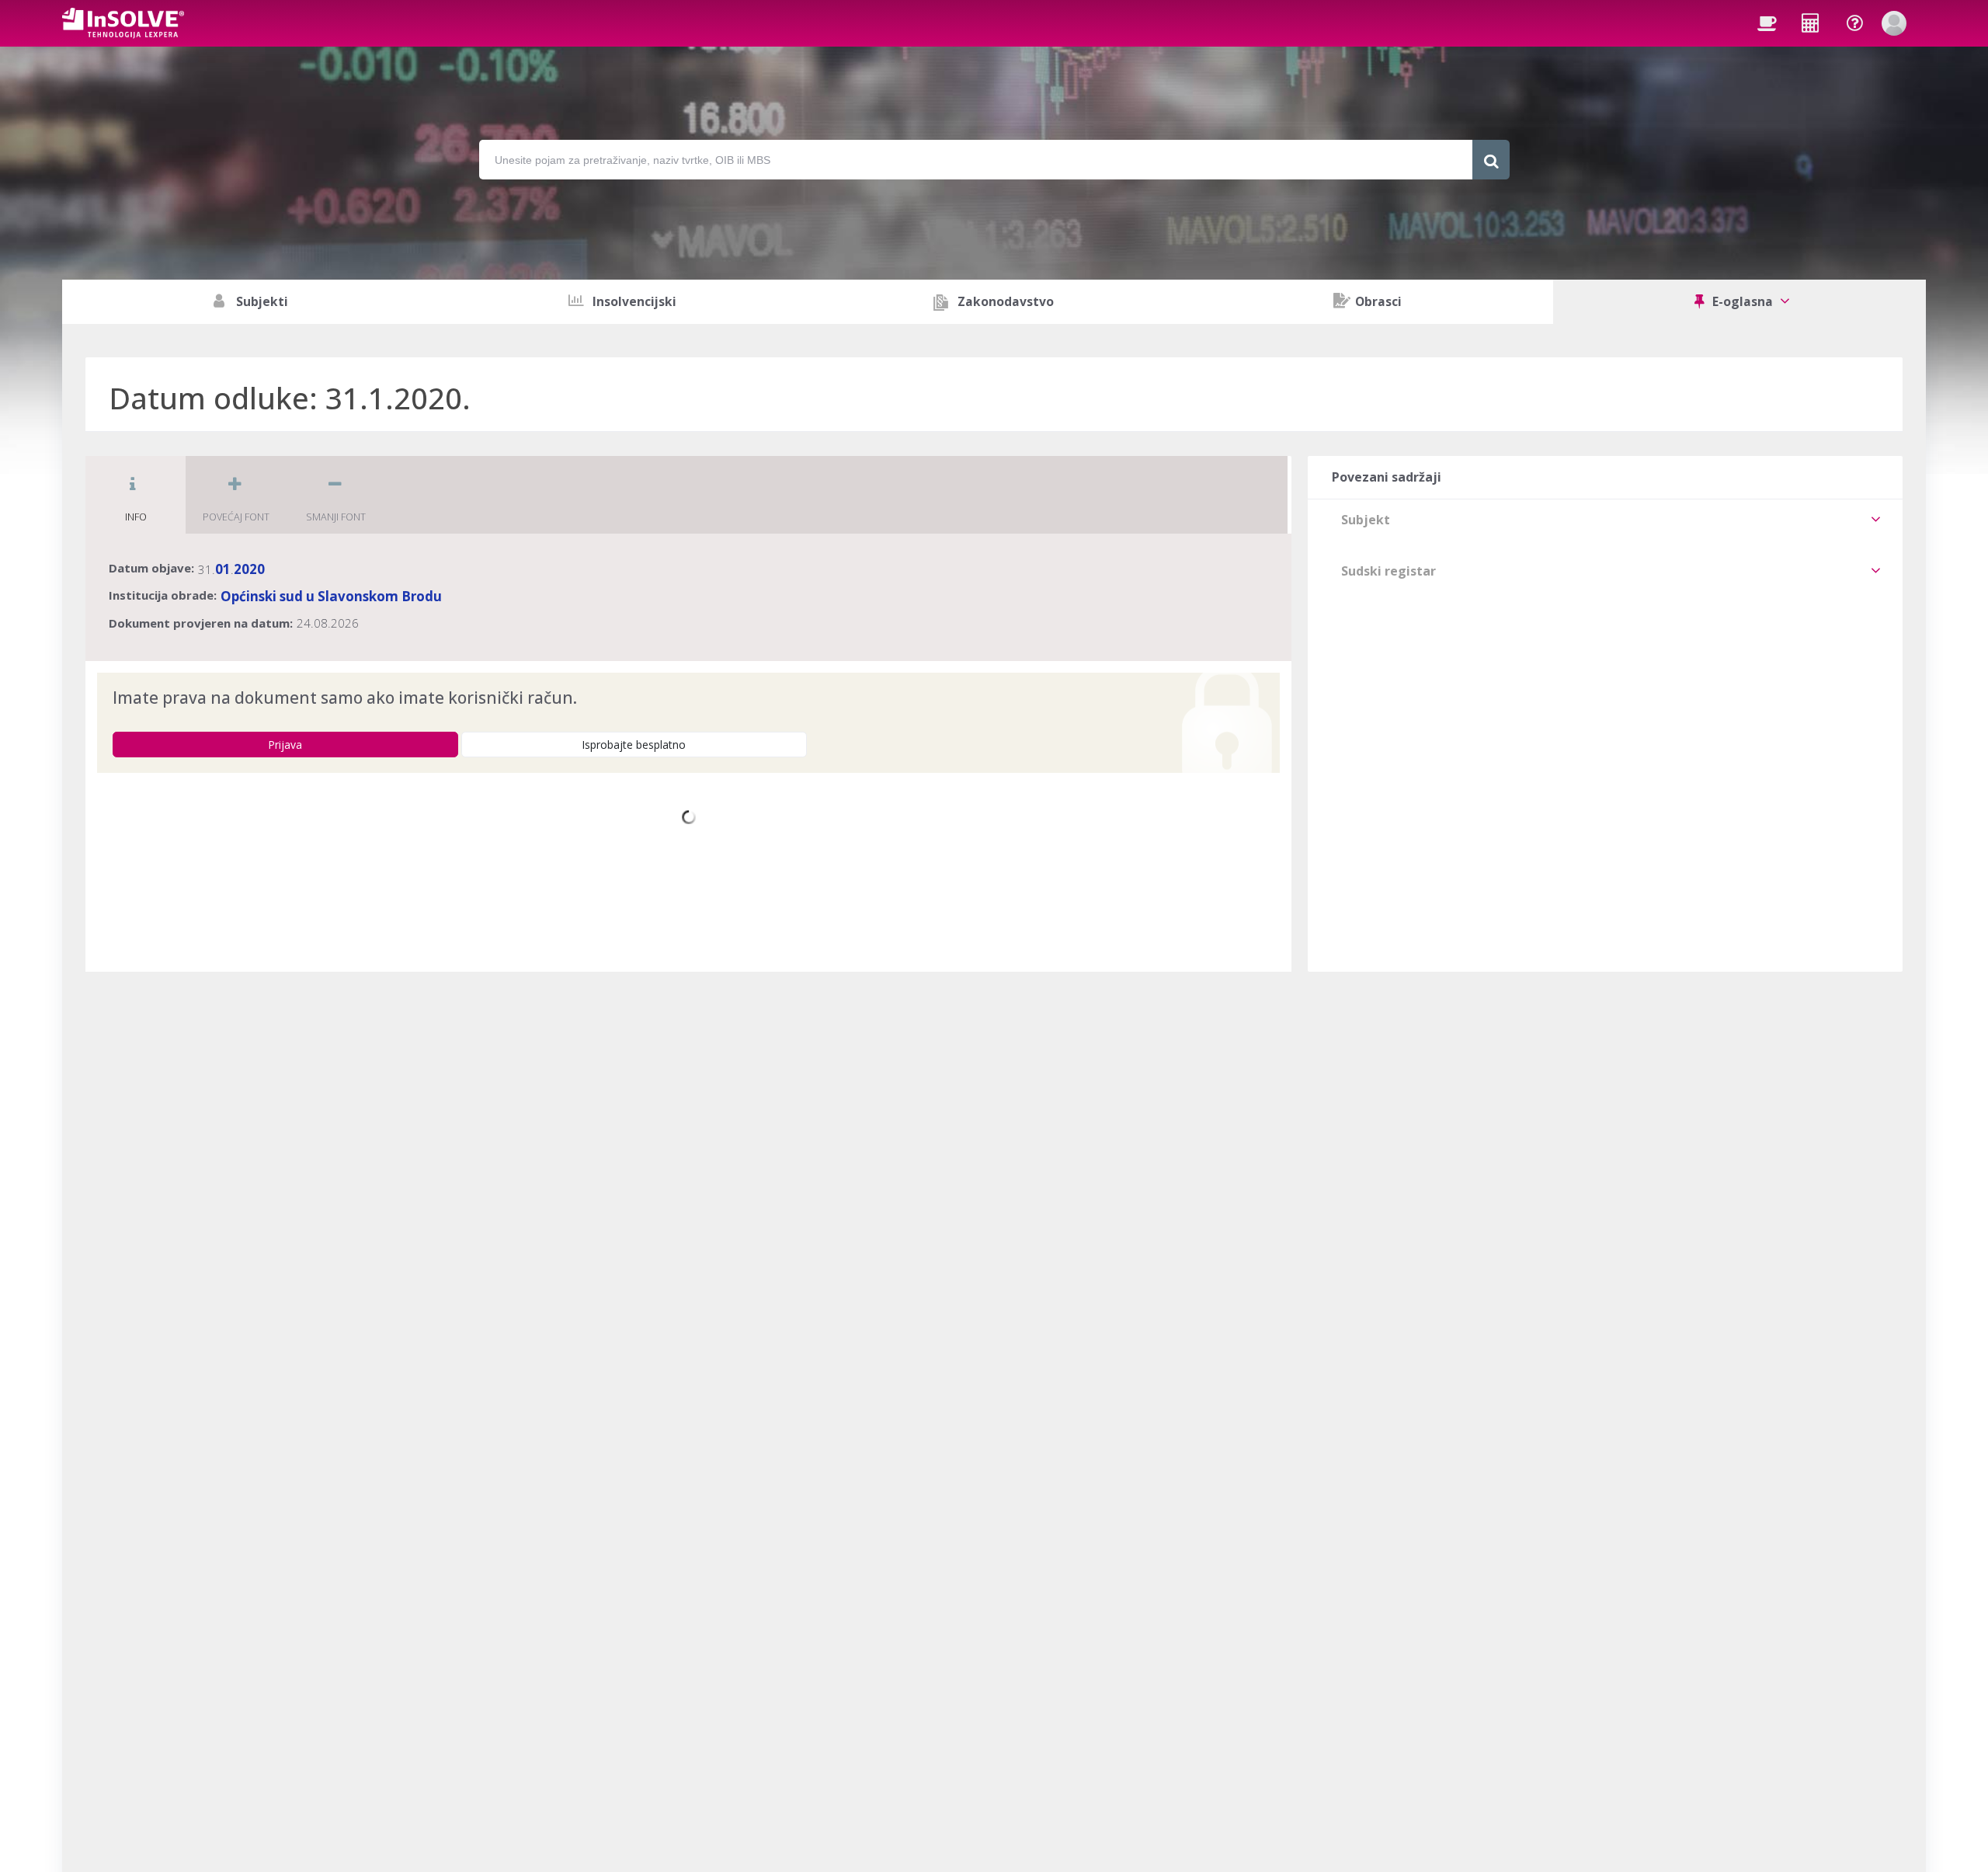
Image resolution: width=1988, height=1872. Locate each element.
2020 (249, 569)
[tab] (1605, 520)
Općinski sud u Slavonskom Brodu (331, 596)
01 (223, 569)
